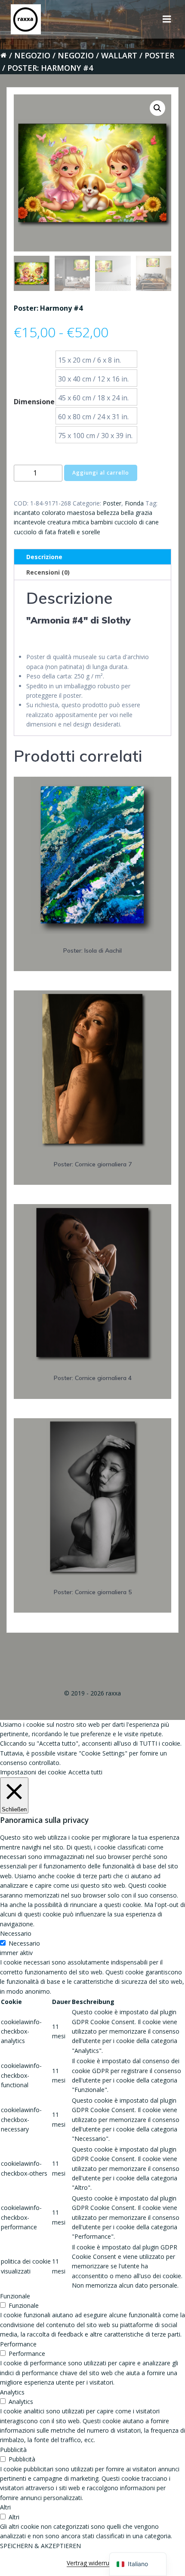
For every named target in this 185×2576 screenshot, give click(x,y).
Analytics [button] (12, 2392)
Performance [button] (18, 2344)
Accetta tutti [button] (85, 1772)
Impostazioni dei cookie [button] (33, 1772)
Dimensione (34, 402)
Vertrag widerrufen (92, 2563)
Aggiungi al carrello (101, 473)
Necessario (24, 1943)
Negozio (32, 55)
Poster (159, 55)
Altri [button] (5, 2507)
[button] (157, 108)
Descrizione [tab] (44, 557)
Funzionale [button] (15, 2296)
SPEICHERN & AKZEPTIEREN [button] (40, 2546)
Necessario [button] (16, 1933)
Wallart (119, 55)
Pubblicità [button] (13, 2450)
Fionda (134, 503)
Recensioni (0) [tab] (48, 572)
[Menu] (167, 19)
